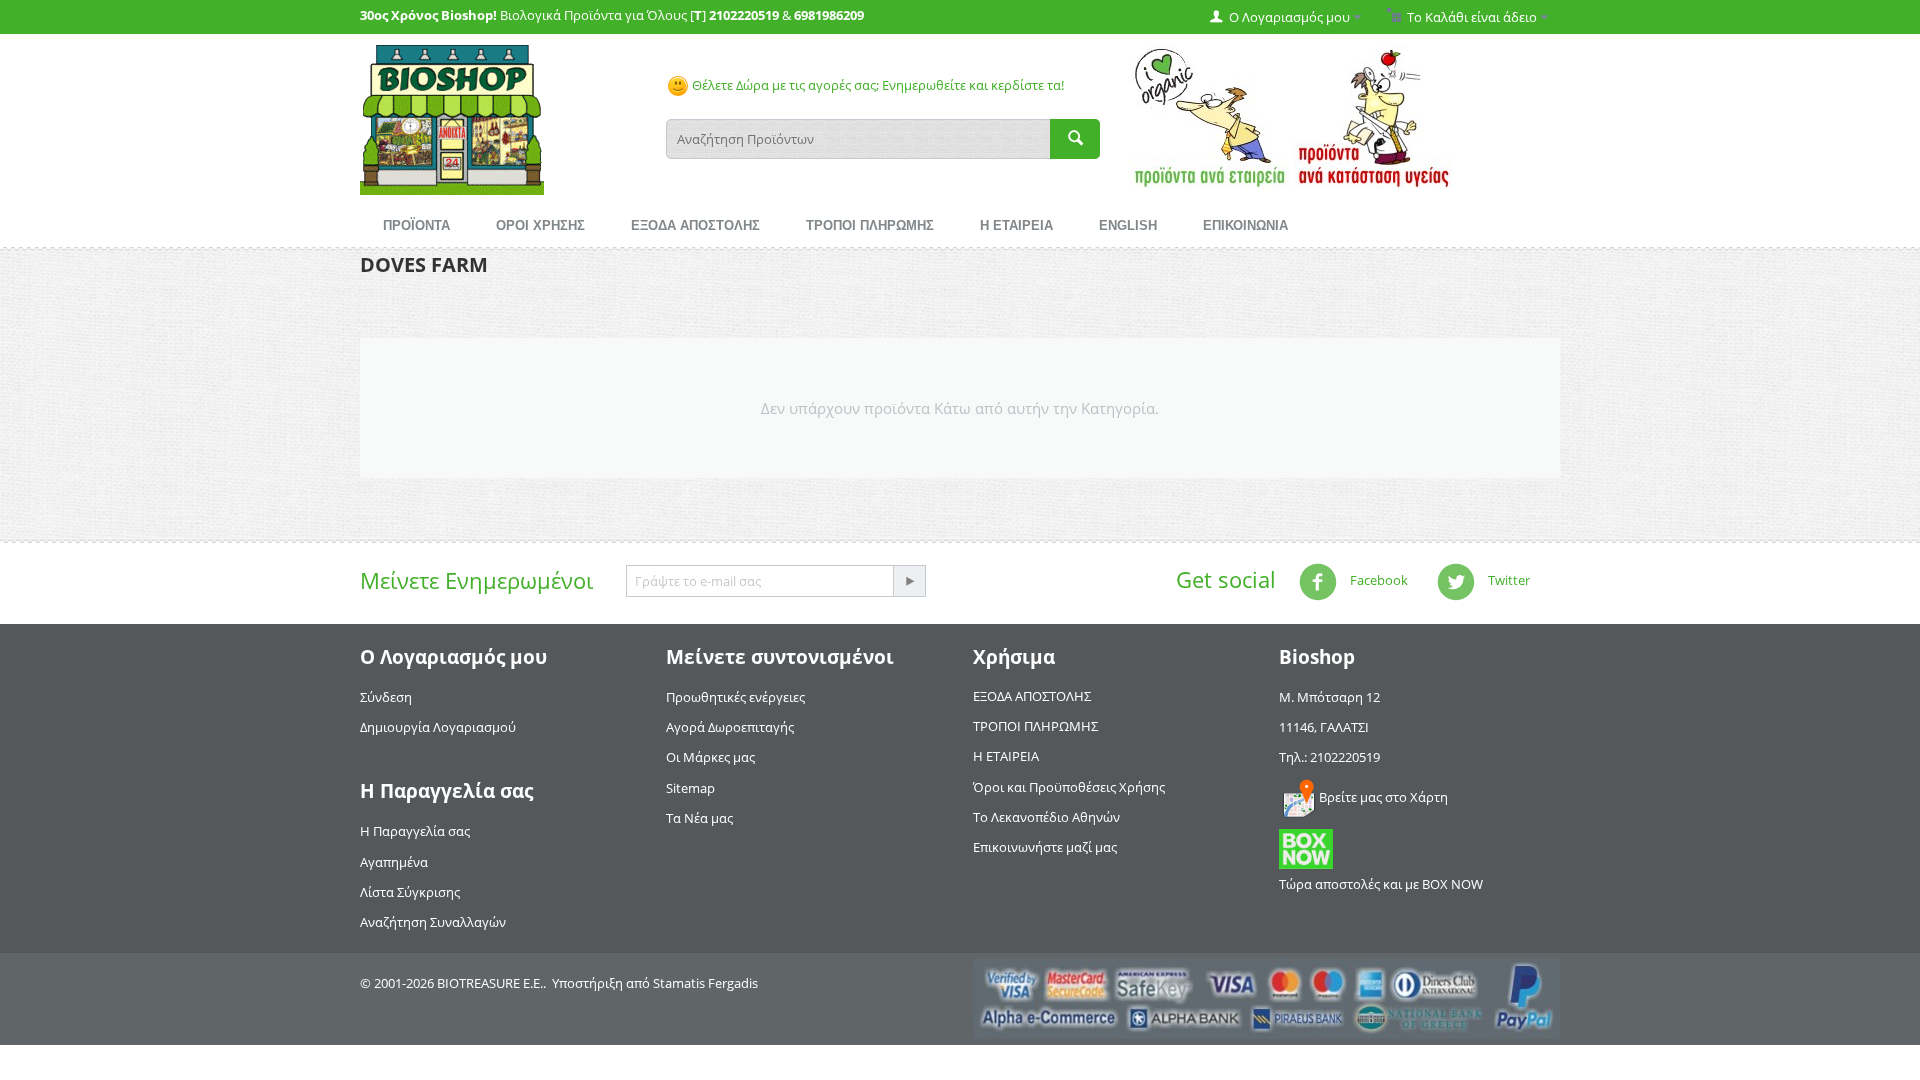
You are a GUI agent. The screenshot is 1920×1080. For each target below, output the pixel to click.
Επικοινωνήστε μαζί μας (1045, 847)
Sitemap (690, 788)
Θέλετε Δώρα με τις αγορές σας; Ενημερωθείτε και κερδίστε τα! (876, 85)
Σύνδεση (386, 697)
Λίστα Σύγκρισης (410, 892)
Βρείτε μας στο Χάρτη (1383, 797)
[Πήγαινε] (909, 581)
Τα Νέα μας (699, 818)
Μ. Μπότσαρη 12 (1329, 697)
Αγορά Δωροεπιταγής (730, 727)
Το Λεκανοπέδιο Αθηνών (1046, 817)
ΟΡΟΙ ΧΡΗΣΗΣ (540, 225)
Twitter (1507, 580)
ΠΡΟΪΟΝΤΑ (416, 225)
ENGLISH (1128, 225)
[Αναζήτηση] (1075, 139)
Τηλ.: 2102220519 (1329, 757)
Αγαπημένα (394, 862)
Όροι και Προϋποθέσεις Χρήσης (1069, 787)
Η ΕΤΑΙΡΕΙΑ (1016, 225)
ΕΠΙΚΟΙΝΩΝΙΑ (1245, 225)
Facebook (1377, 580)
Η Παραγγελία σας (415, 831)
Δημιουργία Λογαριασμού (438, 727)
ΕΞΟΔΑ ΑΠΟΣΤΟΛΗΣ (695, 225)
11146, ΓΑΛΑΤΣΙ (1324, 727)
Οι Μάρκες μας (710, 757)
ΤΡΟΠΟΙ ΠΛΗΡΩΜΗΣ (870, 225)
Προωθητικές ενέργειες (735, 697)
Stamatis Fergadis (705, 983)
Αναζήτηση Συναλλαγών (433, 922)
